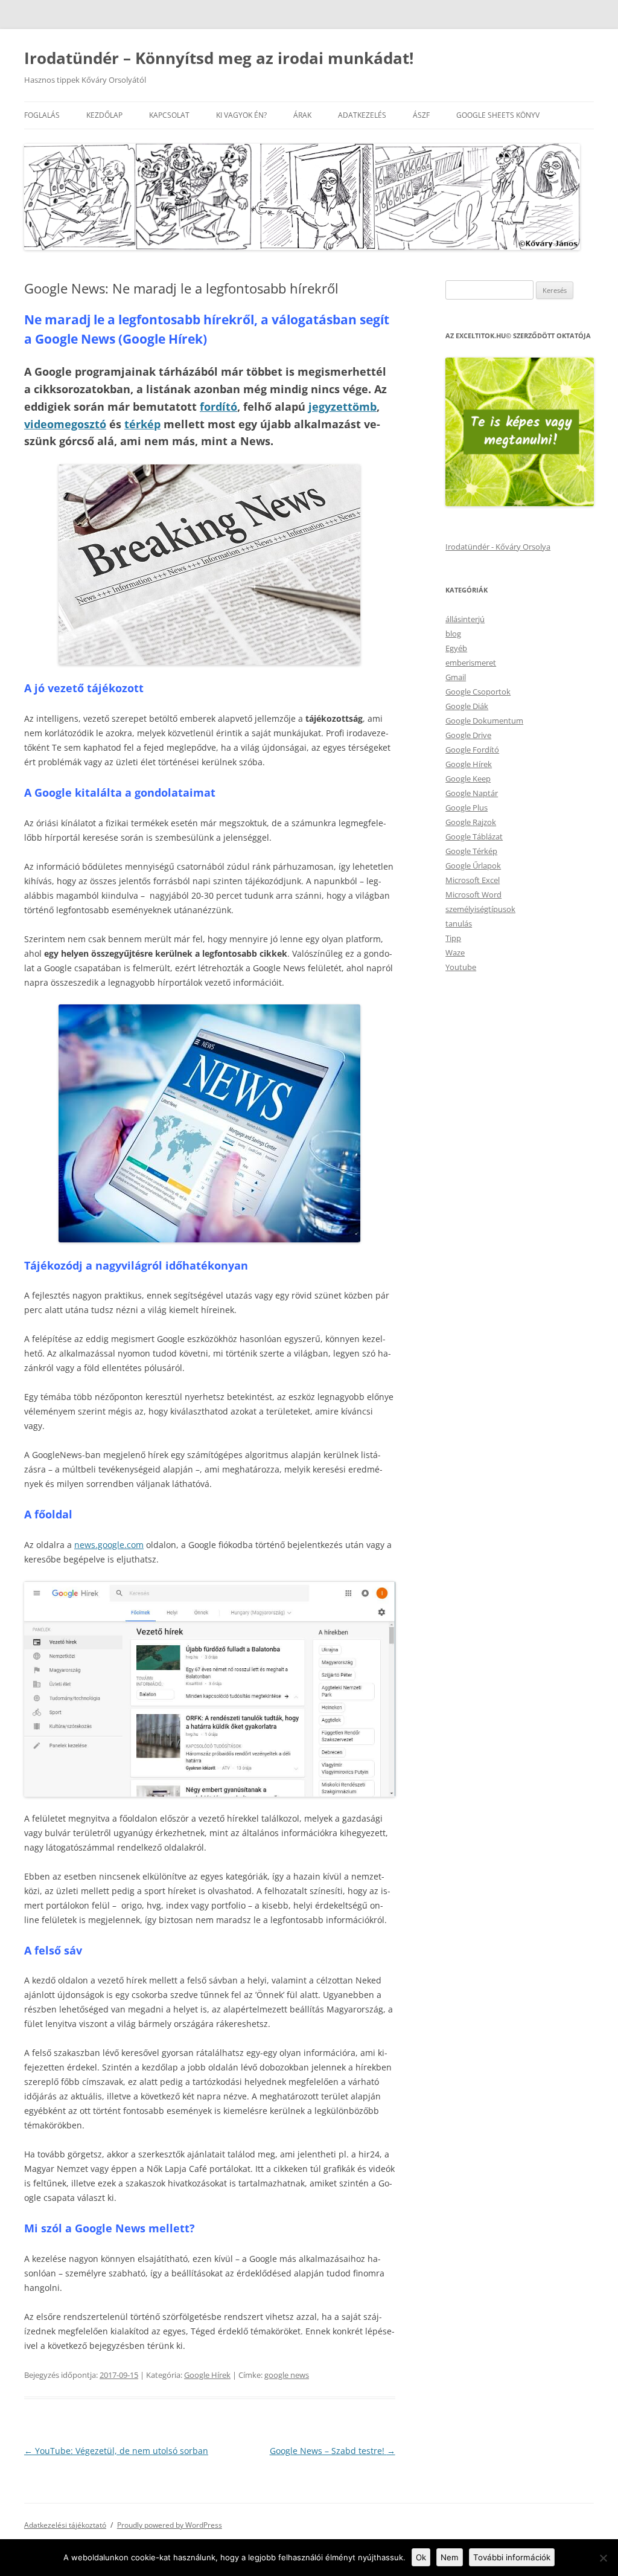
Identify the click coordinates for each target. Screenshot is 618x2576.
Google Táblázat (474, 837)
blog (453, 634)
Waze (455, 952)
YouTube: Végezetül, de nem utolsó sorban (116, 2451)
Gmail (456, 677)
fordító (218, 406)
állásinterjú (465, 619)
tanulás (459, 923)
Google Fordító (472, 750)
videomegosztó (65, 424)
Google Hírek (207, 2375)
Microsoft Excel (473, 880)
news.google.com (109, 1545)
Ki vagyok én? (241, 115)
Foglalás (42, 115)
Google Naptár (472, 793)
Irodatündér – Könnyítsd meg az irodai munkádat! (219, 58)
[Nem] (603, 2558)
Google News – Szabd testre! (333, 2451)
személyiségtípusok (480, 909)
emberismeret (471, 663)
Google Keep (468, 779)
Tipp (453, 938)
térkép (142, 424)
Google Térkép (471, 851)
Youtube (461, 967)
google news (287, 2375)
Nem (450, 2557)
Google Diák (467, 706)
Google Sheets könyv (498, 115)
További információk (512, 2557)
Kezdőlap (104, 115)
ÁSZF (421, 115)
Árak (302, 115)
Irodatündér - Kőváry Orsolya (498, 547)
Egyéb (456, 648)
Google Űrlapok (473, 866)
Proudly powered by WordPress (170, 2525)
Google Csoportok (478, 692)
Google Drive (468, 735)
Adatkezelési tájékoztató (65, 2525)
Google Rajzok (471, 822)
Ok (421, 2557)
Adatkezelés (362, 115)
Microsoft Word (473, 895)
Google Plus (467, 808)
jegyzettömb (342, 406)
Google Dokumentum (484, 721)
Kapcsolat (169, 115)
